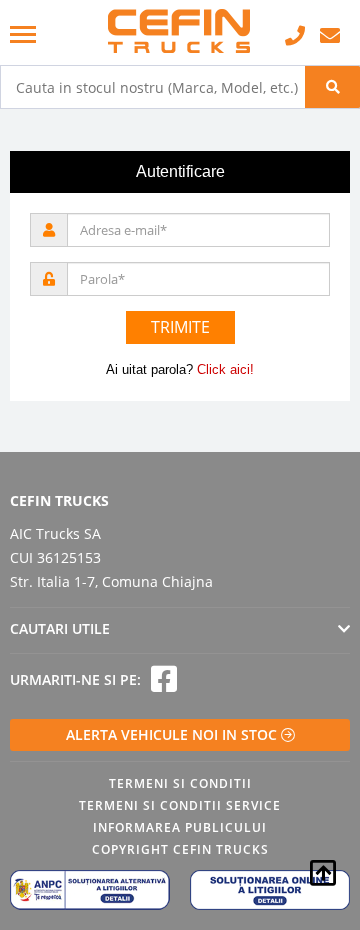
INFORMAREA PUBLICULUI (180, 827)
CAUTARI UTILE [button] (60, 628)
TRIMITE (180, 327)
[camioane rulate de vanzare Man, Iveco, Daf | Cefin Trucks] (180, 32)
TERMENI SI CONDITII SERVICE (180, 805)
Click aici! (225, 369)
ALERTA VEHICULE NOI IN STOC (173, 734)
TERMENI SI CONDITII (180, 783)
